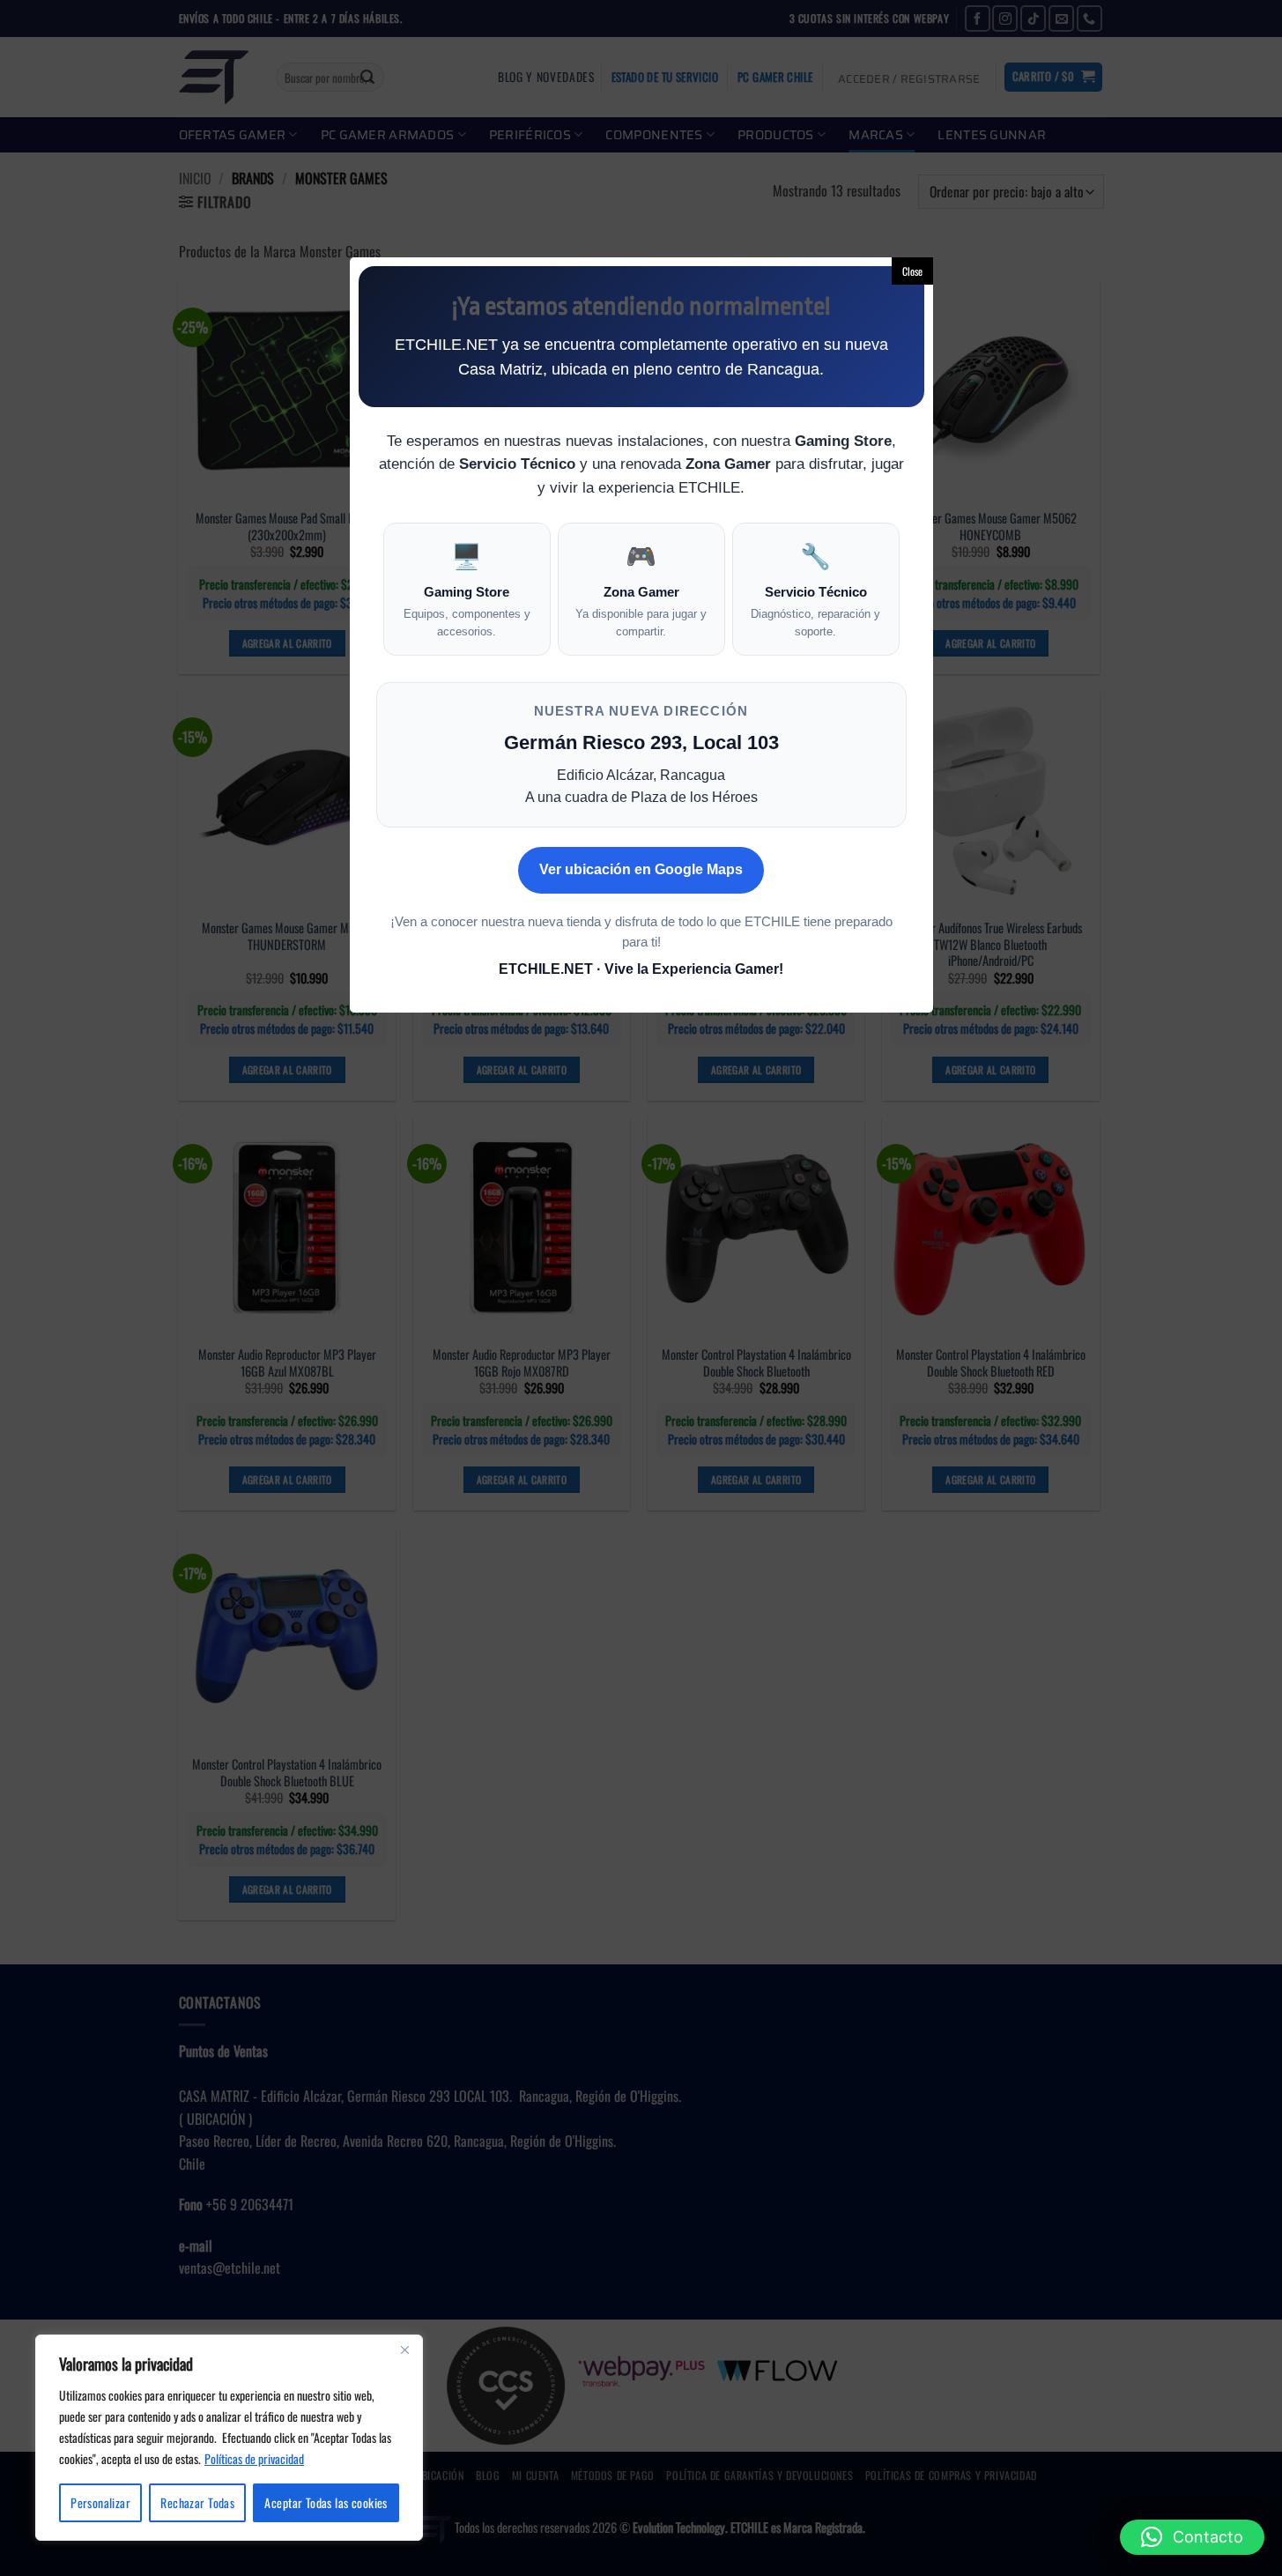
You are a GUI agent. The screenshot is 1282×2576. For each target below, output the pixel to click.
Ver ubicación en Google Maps (641, 869)
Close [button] (912, 271)
